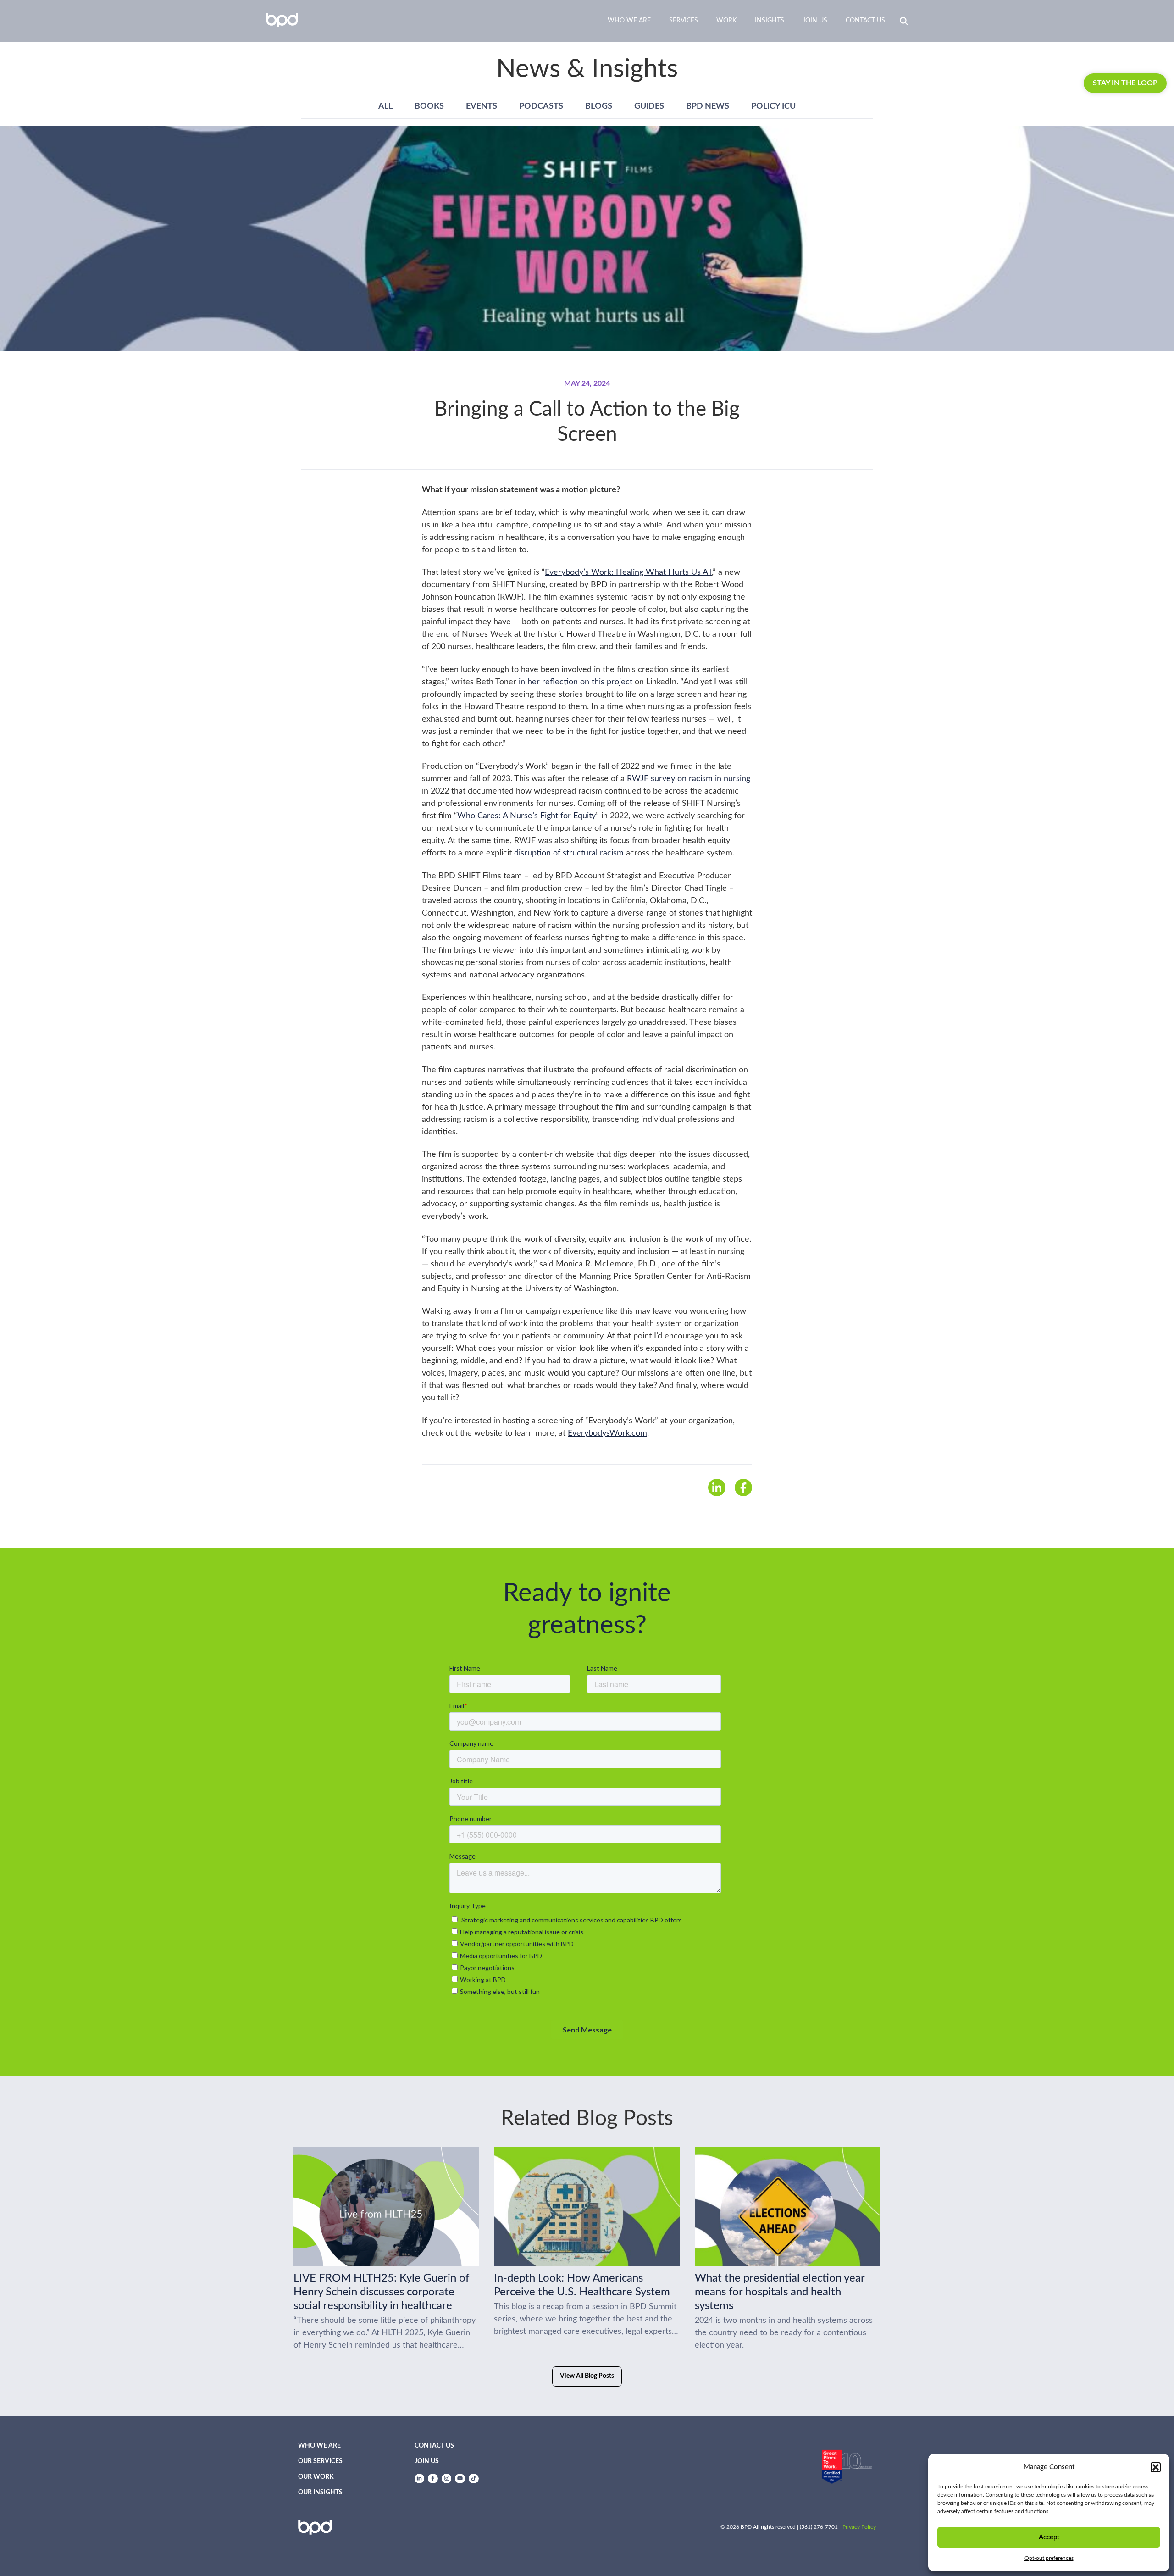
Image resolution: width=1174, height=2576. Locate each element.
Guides (649, 106)
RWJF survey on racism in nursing (689, 779)
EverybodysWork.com (607, 1433)
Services (684, 21)
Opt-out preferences (1049, 2558)
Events (482, 106)
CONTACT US (434, 2446)
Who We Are (629, 21)
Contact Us (865, 21)
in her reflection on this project (576, 682)
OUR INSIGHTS (320, 2493)
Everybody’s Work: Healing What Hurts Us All (628, 572)
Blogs (599, 106)
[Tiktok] (474, 2479)
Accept (1049, 2537)
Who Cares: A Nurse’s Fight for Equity (526, 816)
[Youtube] (460, 2479)
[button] (1156, 2467)
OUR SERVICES (320, 2461)
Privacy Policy (859, 2527)
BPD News (708, 106)
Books (429, 106)
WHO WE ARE (319, 2446)
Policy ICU (773, 106)
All (385, 106)
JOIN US (427, 2461)
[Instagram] (447, 2479)
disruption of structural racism (569, 853)
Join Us (815, 21)
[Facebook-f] (433, 2479)
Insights (770, 21)
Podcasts (541, 106)
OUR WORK (316, 2477)
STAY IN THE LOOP (1125, 83)
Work (726, 21)
